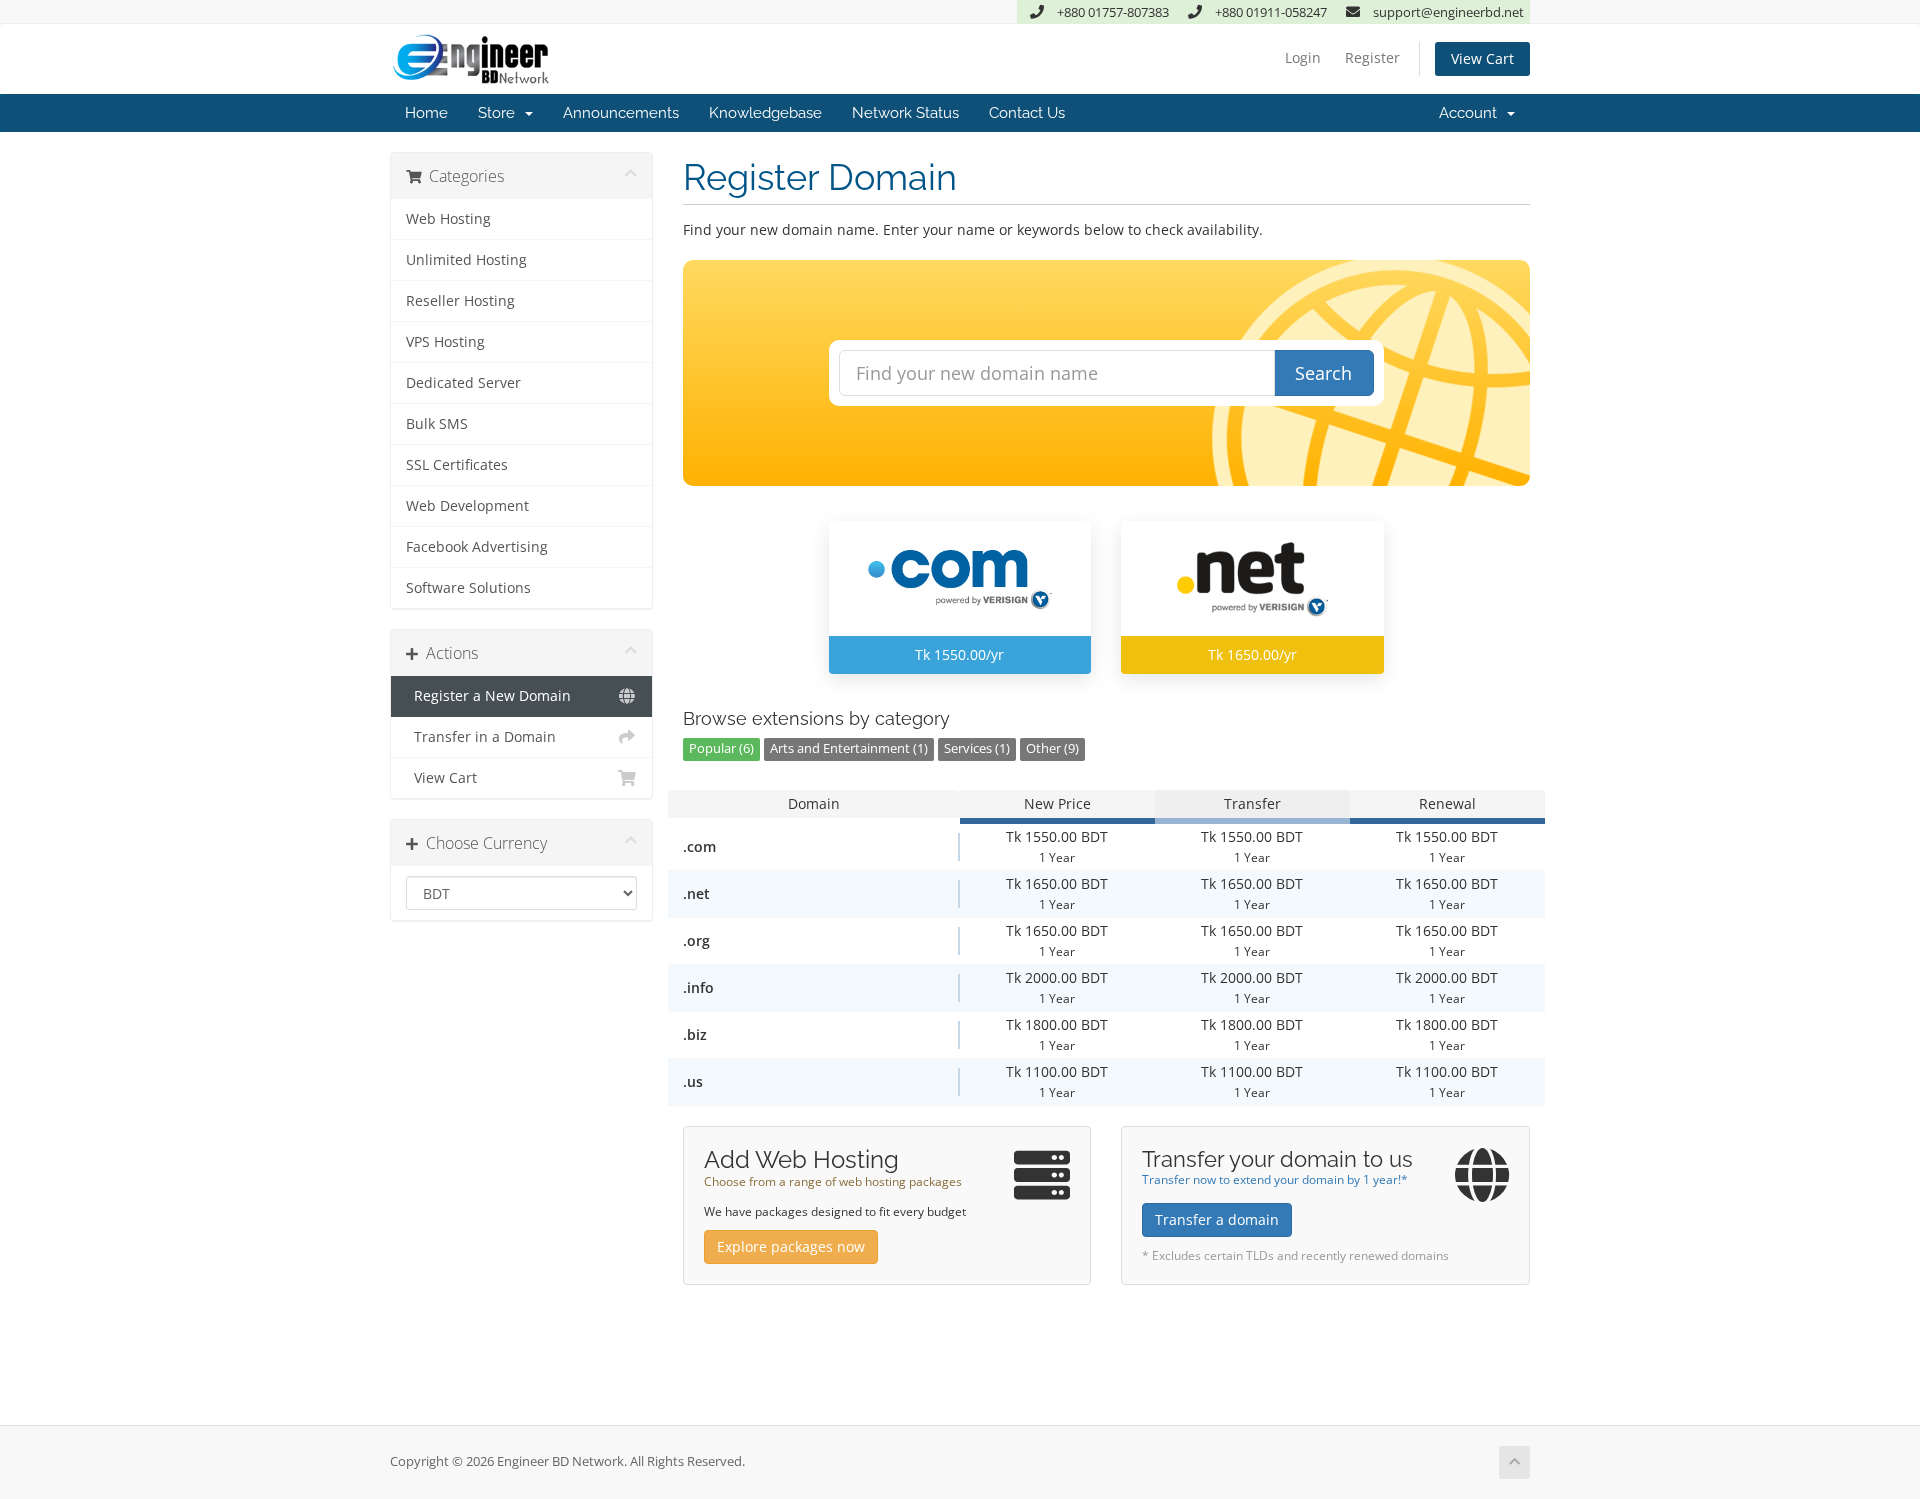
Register (1372, 57)
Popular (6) (721, 748)
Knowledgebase (765, 113)
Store (500, 113)
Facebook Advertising (477, 547)
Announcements (621, 113)
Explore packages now (791, 1246)
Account (1472, 113)
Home (426, 113)
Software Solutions (468, 588)
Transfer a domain (1217, 1219)
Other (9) (1052, 748)
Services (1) (977, 748)
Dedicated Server (463, 383)
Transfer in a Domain (481, 737)
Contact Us (1027, 113)
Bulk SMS (437, 424)
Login (1303, 57)
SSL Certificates (457, 465)
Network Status (905, 113)
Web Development (467, 506)
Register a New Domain (488, 696)
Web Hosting (448, 219)
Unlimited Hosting (466, 260)
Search (1323, 373)
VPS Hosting (445, 342)
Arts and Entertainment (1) (849, 748)
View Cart (1482, 58)
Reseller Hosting (460, 301)
